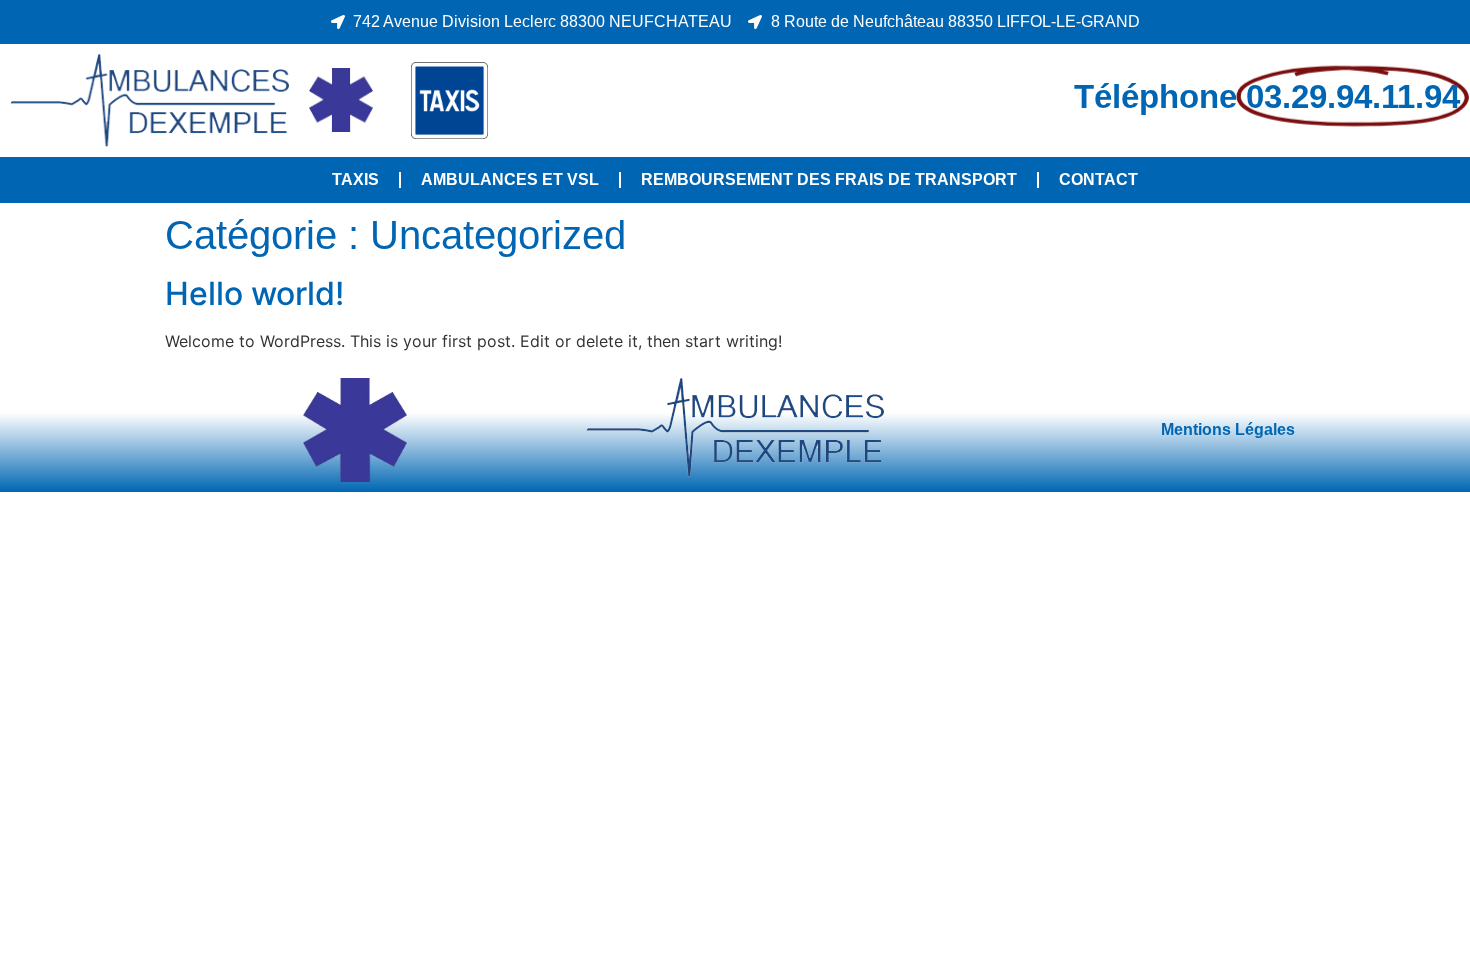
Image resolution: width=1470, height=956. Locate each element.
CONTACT (1098, 179)
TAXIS (355, 179)
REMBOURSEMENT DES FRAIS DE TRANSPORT (829, 179)
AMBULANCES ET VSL (510, 179)
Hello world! (254, 293)
